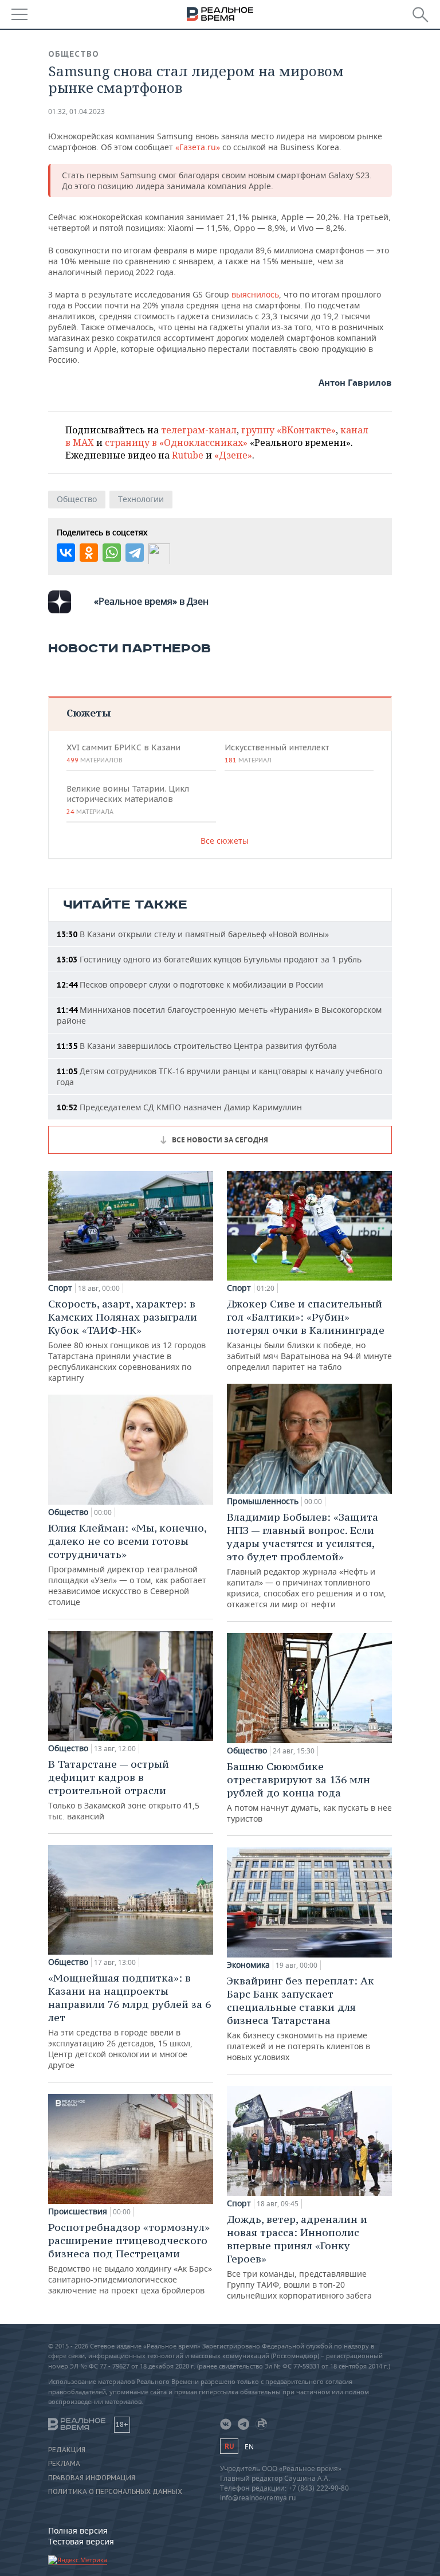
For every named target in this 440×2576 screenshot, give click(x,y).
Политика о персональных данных (115, 2492)
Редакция (67, 2450)
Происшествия (78, 2211)
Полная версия (78, 2530)
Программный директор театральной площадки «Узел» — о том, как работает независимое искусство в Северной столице (127, 1564)
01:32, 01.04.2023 (76, 111)
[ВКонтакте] (66, 553)
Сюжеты (89, 713)
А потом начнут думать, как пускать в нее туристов (309, 1792)
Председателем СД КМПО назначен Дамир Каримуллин (179, 1107)
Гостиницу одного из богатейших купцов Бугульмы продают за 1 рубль (209, 959)
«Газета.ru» (198, 147)
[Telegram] (135, 553)
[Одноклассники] (89, 553)
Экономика (248, 1965)
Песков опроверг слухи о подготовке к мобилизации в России (190, 984)
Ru (229, 2446)
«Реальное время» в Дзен (151, 601)
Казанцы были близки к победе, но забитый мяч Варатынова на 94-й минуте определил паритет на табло (309, 1335)
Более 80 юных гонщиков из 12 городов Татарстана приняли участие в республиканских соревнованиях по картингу (127, 1340)
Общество (74, 54)
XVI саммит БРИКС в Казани (123, 753)
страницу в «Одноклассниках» (176, 443)
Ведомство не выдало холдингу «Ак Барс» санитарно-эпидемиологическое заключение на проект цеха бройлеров (130, 2258)
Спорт (60, 1288)
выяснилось (254, 294)
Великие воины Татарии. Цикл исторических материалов (128, 800)
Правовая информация (92, 2478)
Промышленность (263, 1501)
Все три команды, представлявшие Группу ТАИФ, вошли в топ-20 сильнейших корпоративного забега (299, 2257)
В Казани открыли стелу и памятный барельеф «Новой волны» (193, 934)
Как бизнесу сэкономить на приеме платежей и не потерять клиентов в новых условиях (300, 2018)
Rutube (188, 455)
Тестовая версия (81, 2541)
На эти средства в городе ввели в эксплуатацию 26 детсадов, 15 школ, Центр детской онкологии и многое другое (129, 2021)
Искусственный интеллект (277, 753)
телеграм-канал (199, 430)
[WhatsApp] (112, 553)
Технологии (141, 499)
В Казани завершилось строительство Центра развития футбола (197, 1046)
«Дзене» (233, 455)
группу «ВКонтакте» (288, 430)
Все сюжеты (225, 841)
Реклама (64, 2464)
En (249, 2447)
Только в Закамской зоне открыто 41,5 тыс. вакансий (124, 1790)
